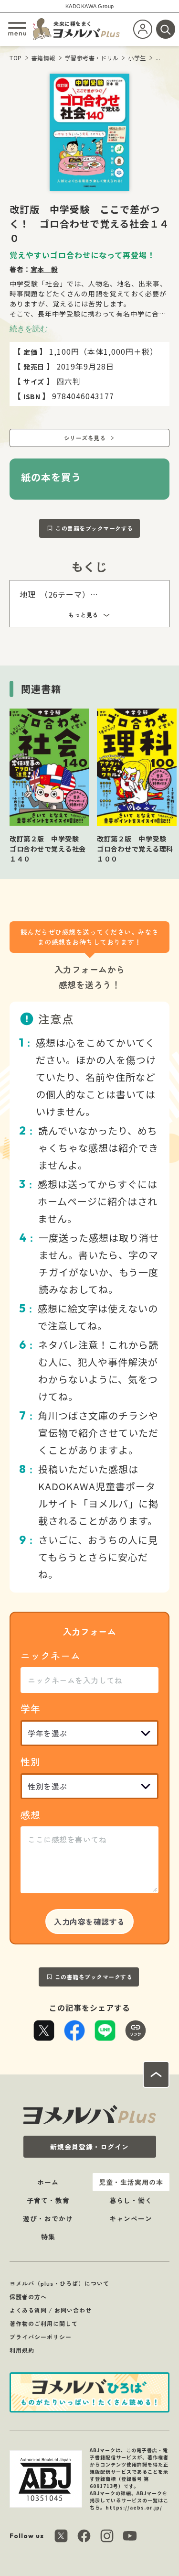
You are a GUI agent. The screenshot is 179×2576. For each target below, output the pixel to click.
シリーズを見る (85, 438)
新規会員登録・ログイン (89, 2147)
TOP (16, 58)
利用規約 (22, 2350)
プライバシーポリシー (41, 2337)
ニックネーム (51, 1655)
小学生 (137, 58)
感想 (31, 1815)
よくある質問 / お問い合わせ (51, 2310)
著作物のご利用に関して (44, 2323)
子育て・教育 (48, 2200)
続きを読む (29, 328)
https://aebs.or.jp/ (134, 2507)
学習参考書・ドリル (92, 58)
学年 (31, 1708)
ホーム (48, 2182)
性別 (31, 1762)
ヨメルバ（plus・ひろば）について (59, 2283)
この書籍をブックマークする (94, 528)
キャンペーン (131, 2218)
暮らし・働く (131, 2200)
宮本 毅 (44, 269)
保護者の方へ (28, 2297)
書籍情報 (43, 58)
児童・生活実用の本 (131, 2182)
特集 (48, 2237)
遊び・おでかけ (48, 2218)
